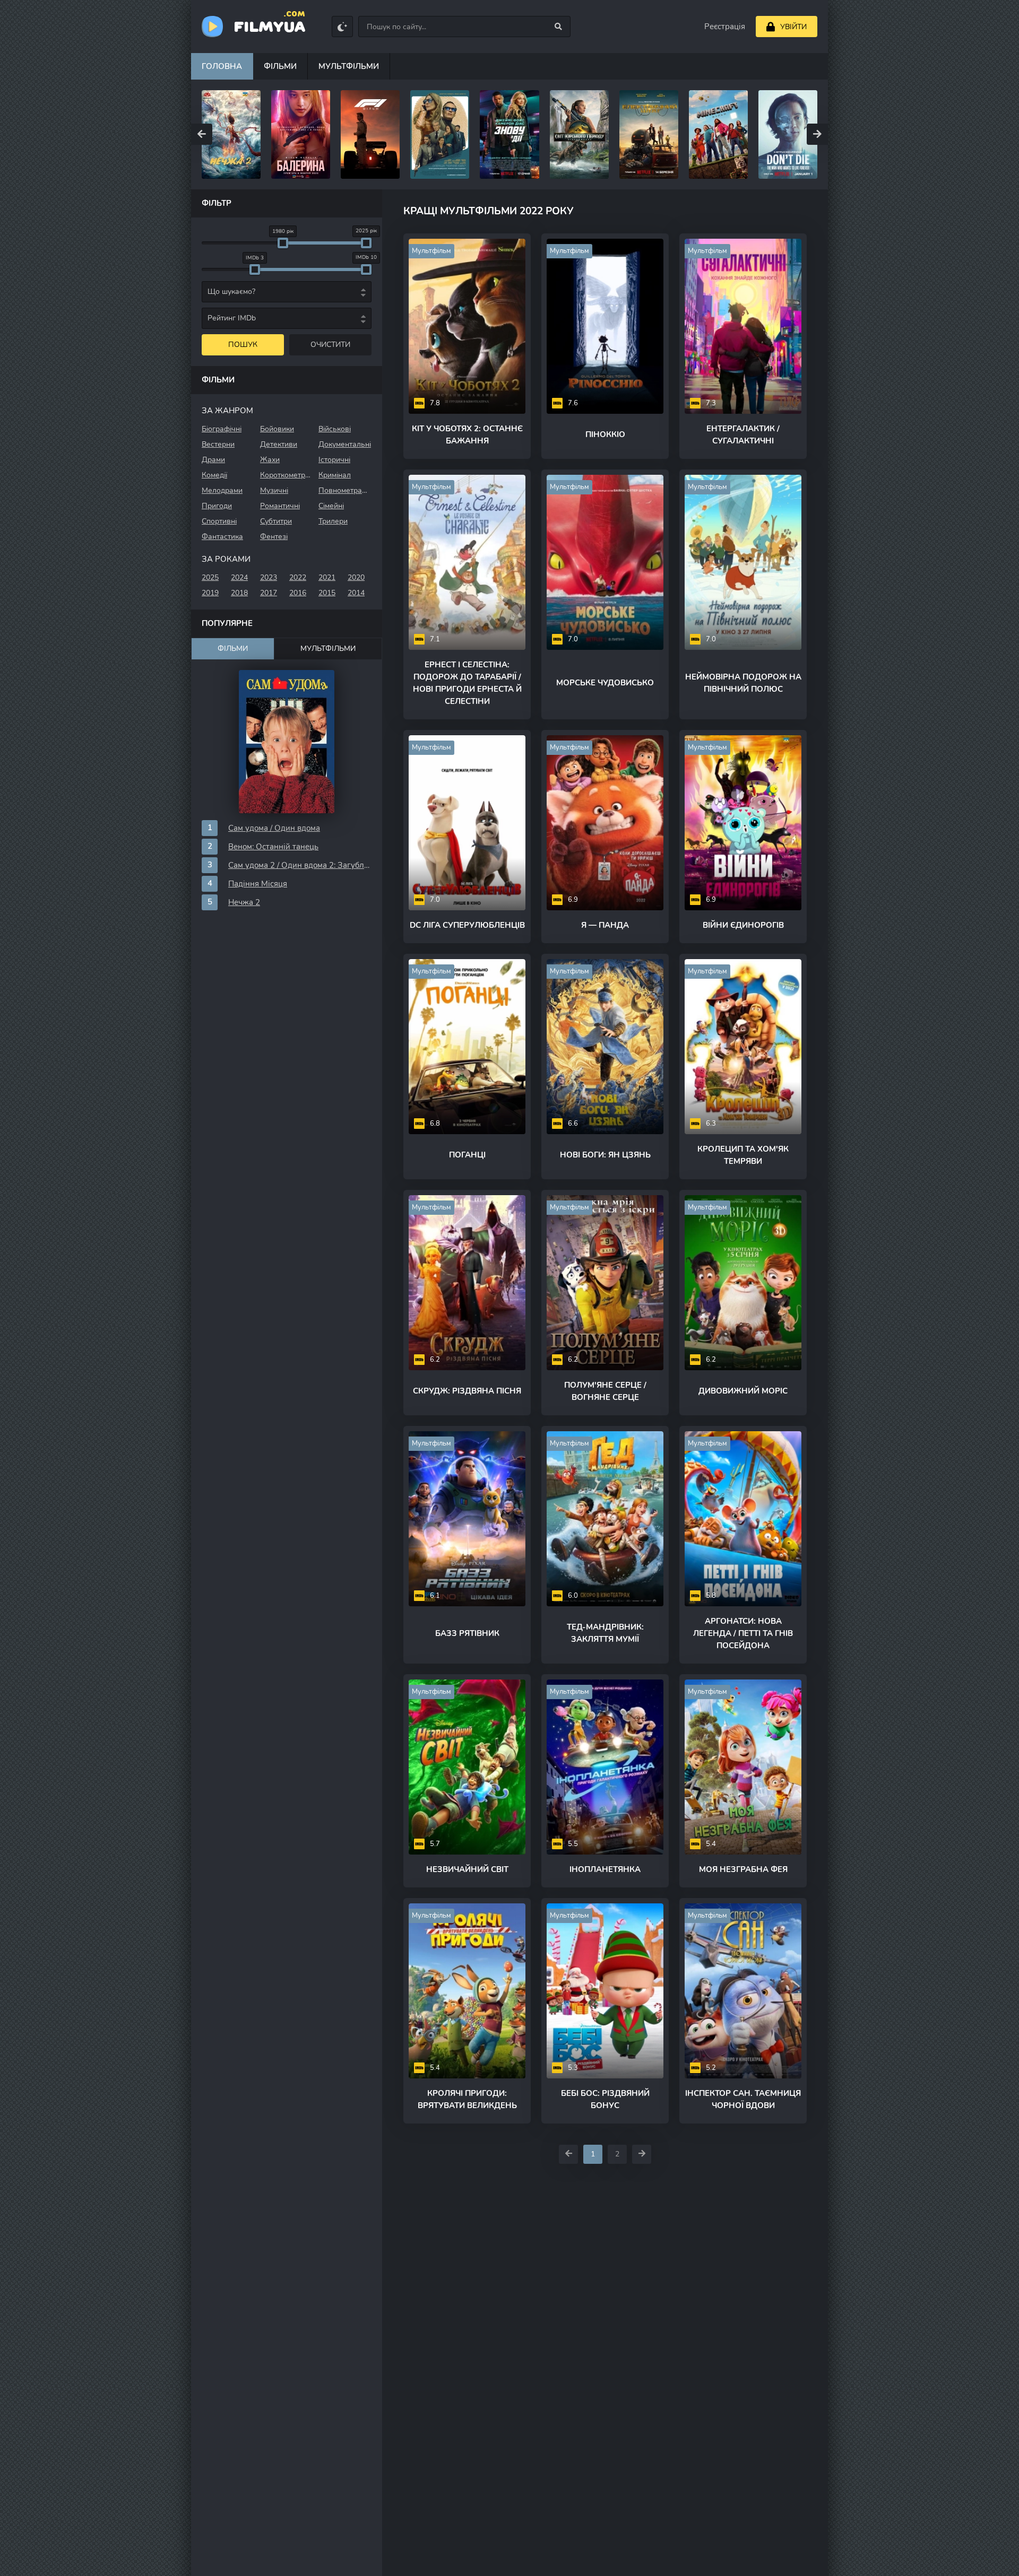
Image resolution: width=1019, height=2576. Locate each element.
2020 (356, 577)
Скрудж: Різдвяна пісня (467, 1391)
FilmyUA (269, 26)
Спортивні (219, 521)
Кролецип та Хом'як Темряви (743, 1155)
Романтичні (280, 506)
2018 (239, 593)
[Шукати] (558, 27)
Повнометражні (345, 490)
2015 (327, 593)
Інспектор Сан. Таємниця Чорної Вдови (743, 2099)
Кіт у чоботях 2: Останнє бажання (467, 435)
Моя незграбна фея (743, 1869)
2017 (269, 593)
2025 (210, 577)
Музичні (274, 490)
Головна (222, 66)
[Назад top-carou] (202, 134)
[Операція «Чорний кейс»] (370, 134)
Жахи (270, 460)
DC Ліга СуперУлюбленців (467, 925)
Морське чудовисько (605, 683)
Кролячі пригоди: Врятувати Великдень (467, 2099)
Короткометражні (287, 475)
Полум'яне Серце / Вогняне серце (605, 1391)
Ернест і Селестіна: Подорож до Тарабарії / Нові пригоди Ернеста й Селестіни (467, 683)
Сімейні (331, 506)
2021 (327, 577)
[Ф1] (301, 134)
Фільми (280, 66)
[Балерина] (231, 134)
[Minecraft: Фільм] (649, 134)
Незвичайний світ (467, 1869)
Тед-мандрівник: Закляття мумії (605, 1633)
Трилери (333, 521)
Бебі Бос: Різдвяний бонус (605, 2099)
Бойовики (277, 429)
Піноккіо (605, 434)
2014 (356, 593)
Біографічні (222, 429)
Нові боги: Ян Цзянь (605, 1155)
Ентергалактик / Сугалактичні (743, 435)
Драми (213, 460)
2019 (210, 593)
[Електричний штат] (579, 134)
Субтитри (276, 521)
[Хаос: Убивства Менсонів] (788, 134)
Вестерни (218, 444)
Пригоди (217, 506)
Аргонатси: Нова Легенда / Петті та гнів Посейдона (743, 1633)
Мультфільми (349, 66)
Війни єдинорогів (743, 925)
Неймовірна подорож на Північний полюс (743, 683)
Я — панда (605, 925)
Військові (335, 429)
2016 (298, 593)
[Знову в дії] (440, 134)
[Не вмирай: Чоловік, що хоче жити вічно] (718, 134)
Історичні (334, 460)
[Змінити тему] (342, 27)
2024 (239, 577)
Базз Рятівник (467, 1633)
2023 (269, 577)
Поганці (467, 1155)
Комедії (214, 475)
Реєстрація (725, 27)
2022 (298, 577)
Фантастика (222, 537)
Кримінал (335, 475)
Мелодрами (222, 490)
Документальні (345, 444)
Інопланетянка (605, 1869)
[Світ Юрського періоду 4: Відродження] (510, 134)
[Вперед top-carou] (817, 134)
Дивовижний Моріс (743, 1391)
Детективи (279, 444)
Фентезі (274, 537)
